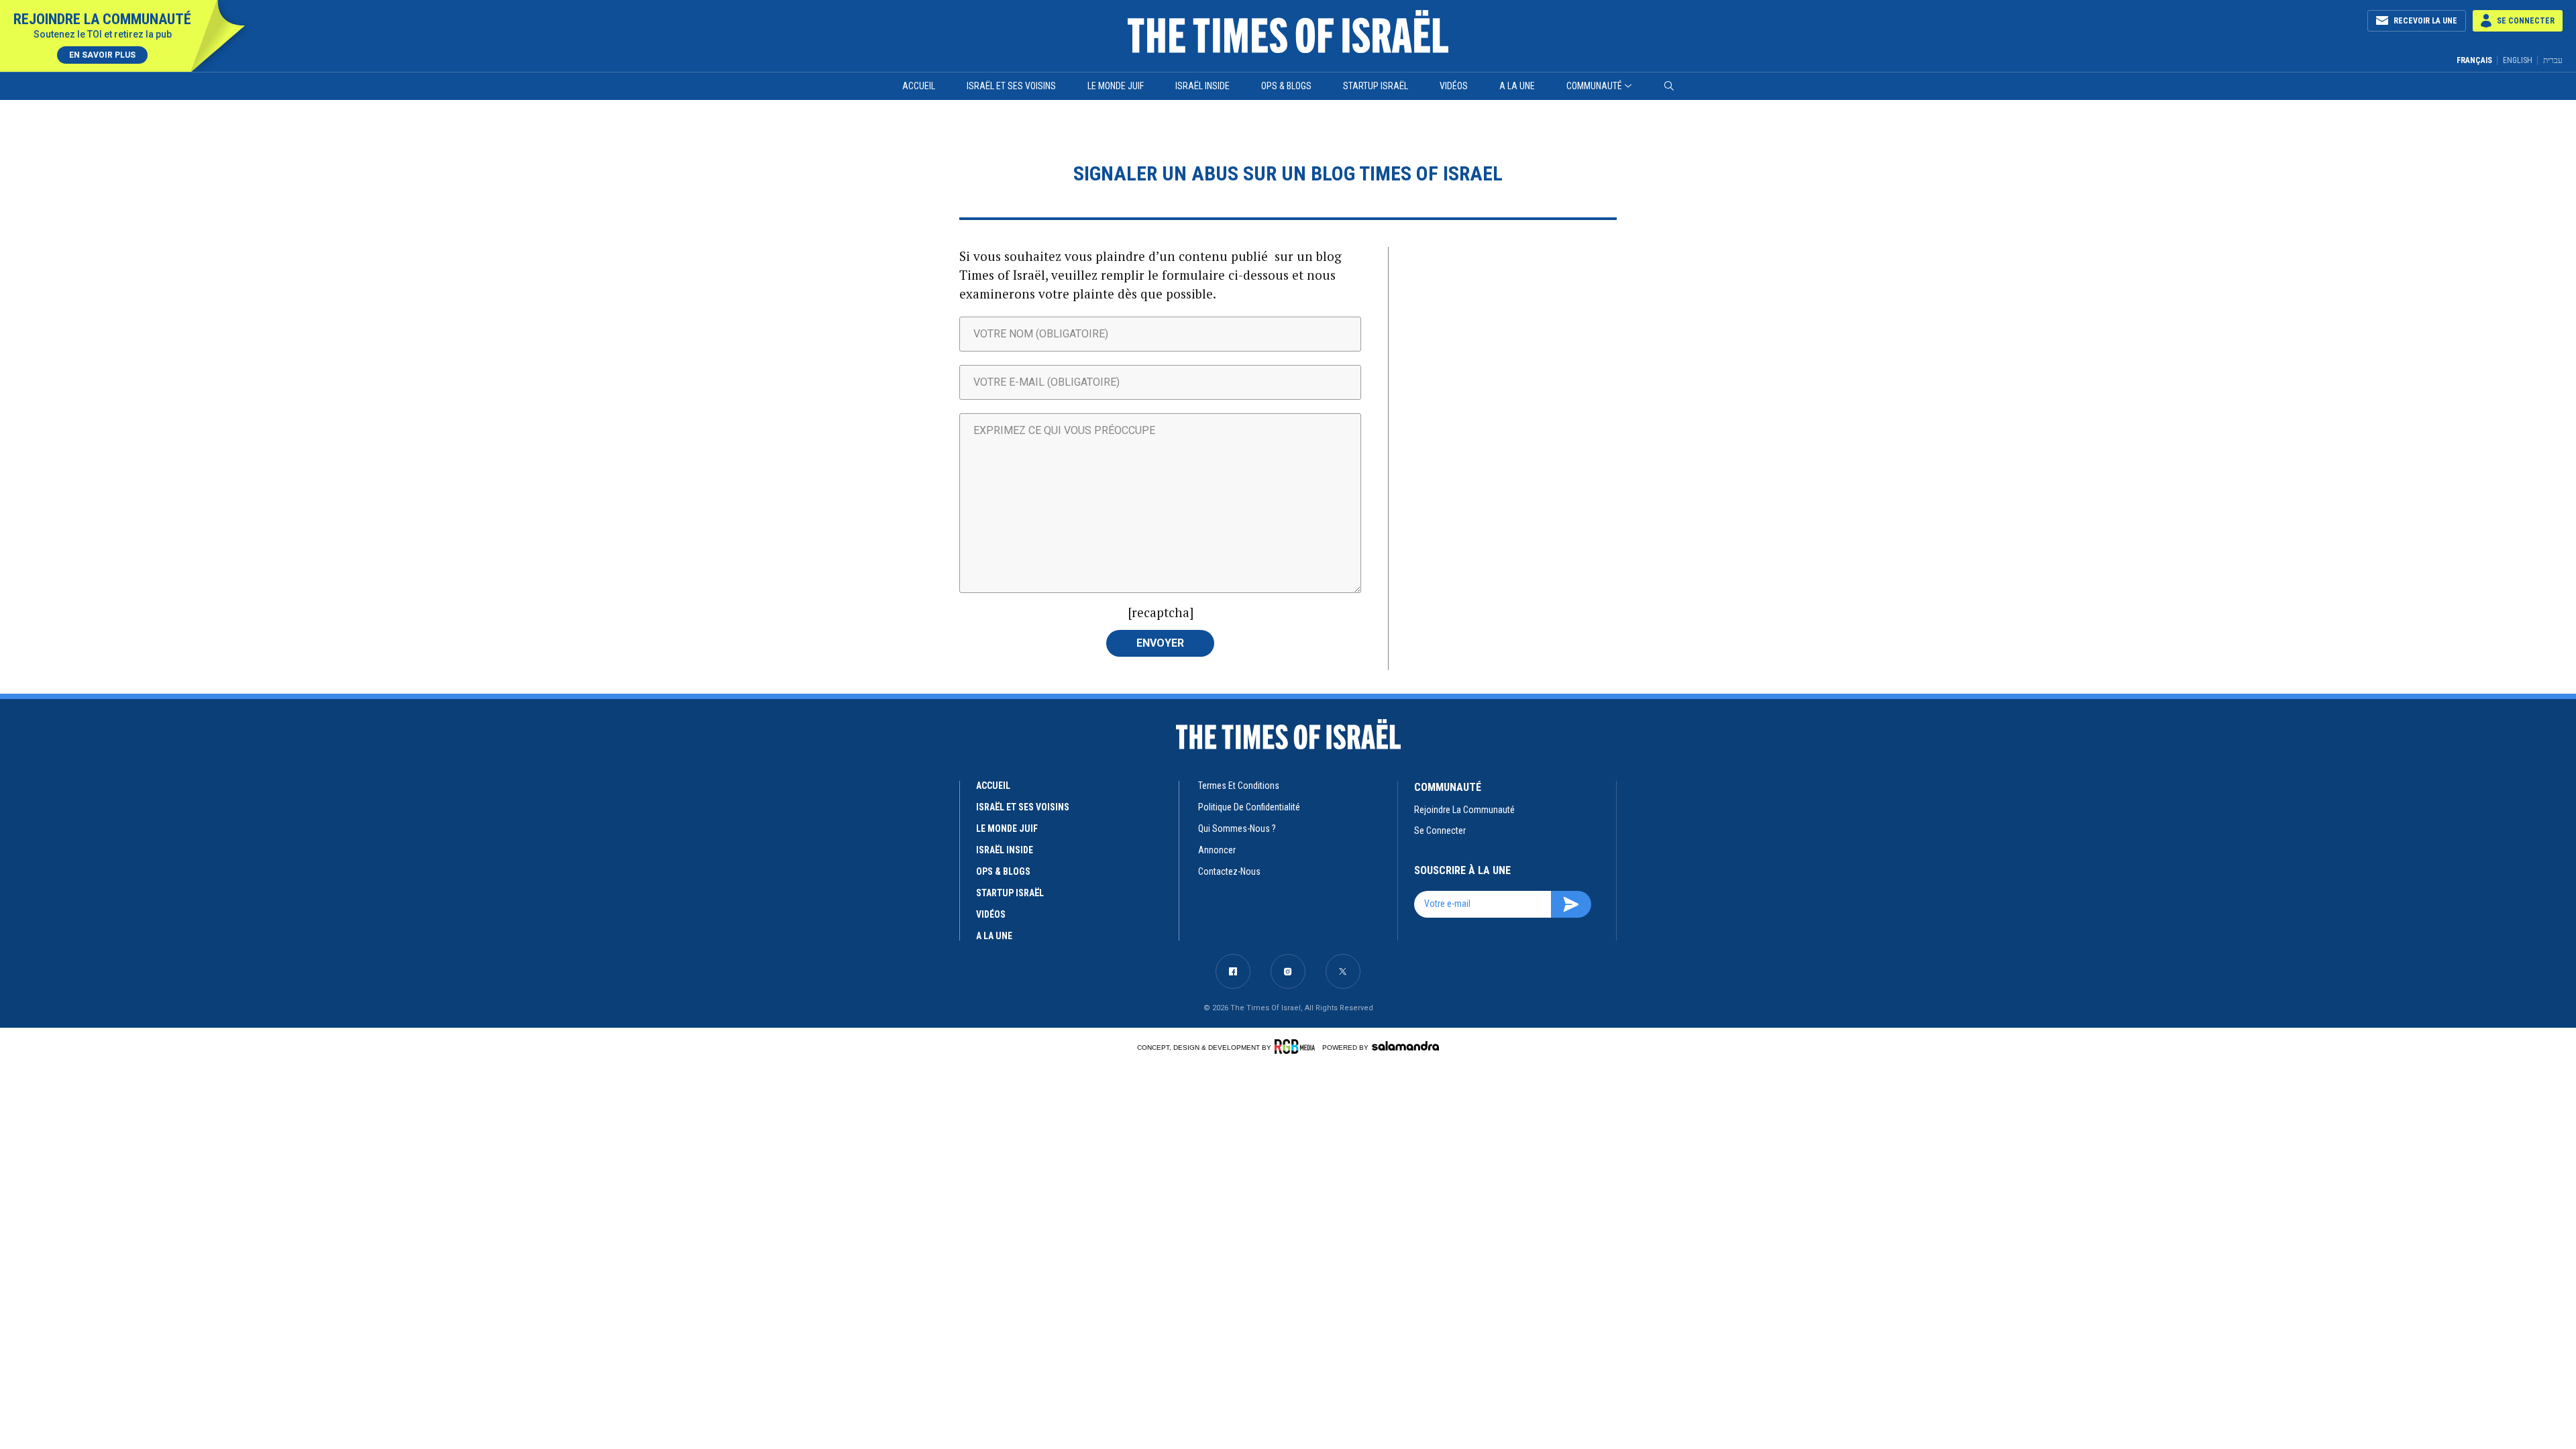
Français (2474, 60)
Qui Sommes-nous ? (1237, 828)
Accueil (919, 86)
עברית (2553, 60)
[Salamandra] (1405, 1046)
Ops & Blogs (1286, 86)
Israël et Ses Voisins (1011, 86)
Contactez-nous (1229, 871)
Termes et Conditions (1239, 786)
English (2518, 60)
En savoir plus (102, 55)
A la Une (1517, 86)
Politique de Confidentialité (1249, 807)
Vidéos (1454, 86)
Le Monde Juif (1116, 86)
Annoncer (1217, 850)
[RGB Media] (1297, 1046)
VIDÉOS (991, 914)
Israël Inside (1202, 86)
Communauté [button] (1594, 86)
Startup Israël (1376, 86)
